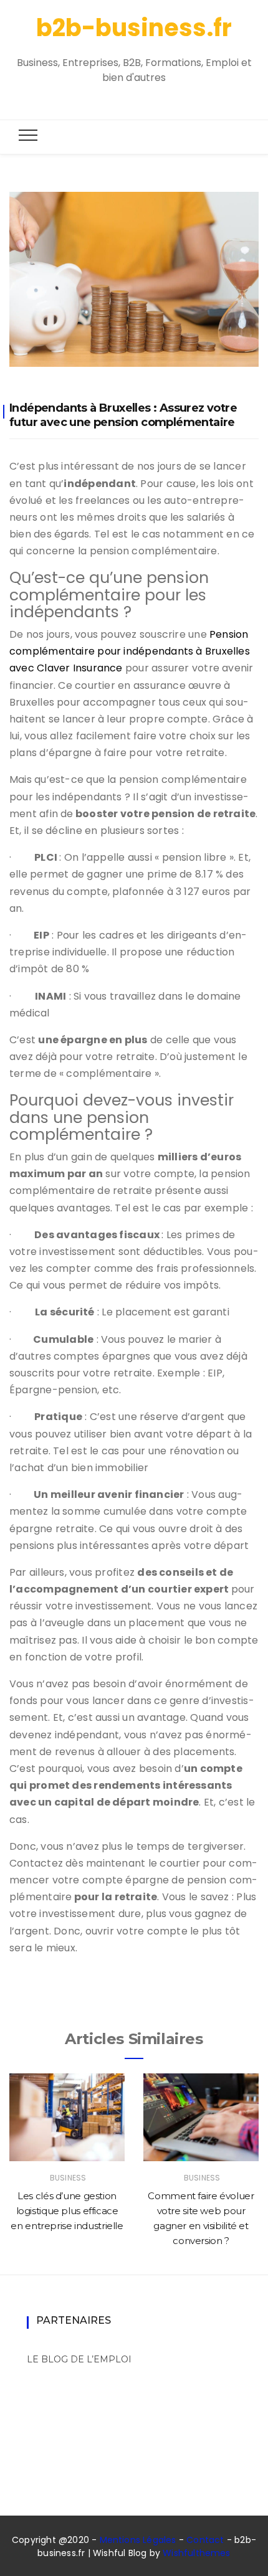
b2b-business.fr (134, 28)
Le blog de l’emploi (79, 2359)
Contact (205, 2540)
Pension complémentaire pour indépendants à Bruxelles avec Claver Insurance (130, 651)
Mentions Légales (138, 2540)
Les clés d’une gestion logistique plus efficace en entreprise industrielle (67, 2211)
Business (68, 2178)
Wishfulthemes (197, 2553)
